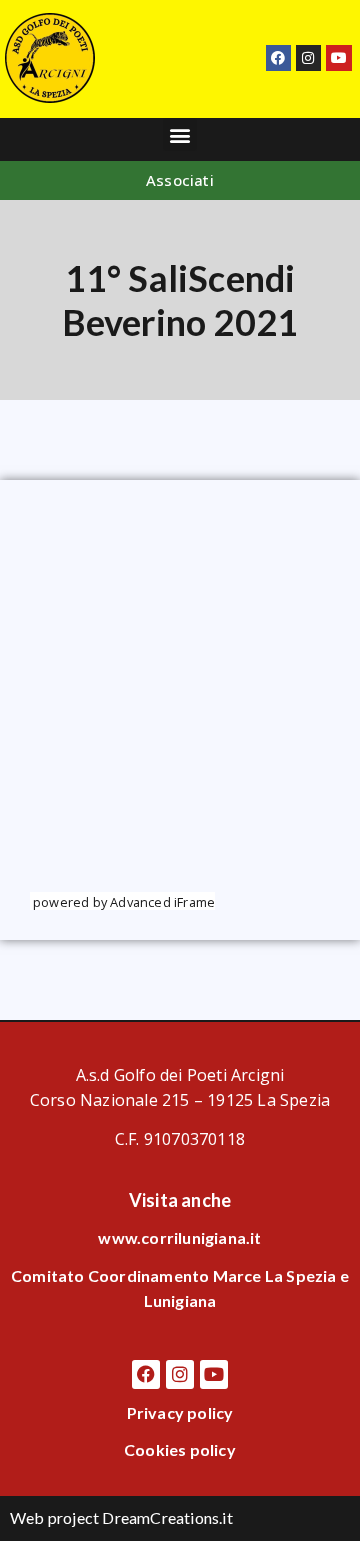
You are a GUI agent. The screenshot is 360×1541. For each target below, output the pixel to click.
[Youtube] (338, 57)
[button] (179, 134)
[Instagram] (308, 57)
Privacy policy (180, 1412)
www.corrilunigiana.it (179, 1237)
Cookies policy (180, 1449)
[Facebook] (278, 57)
